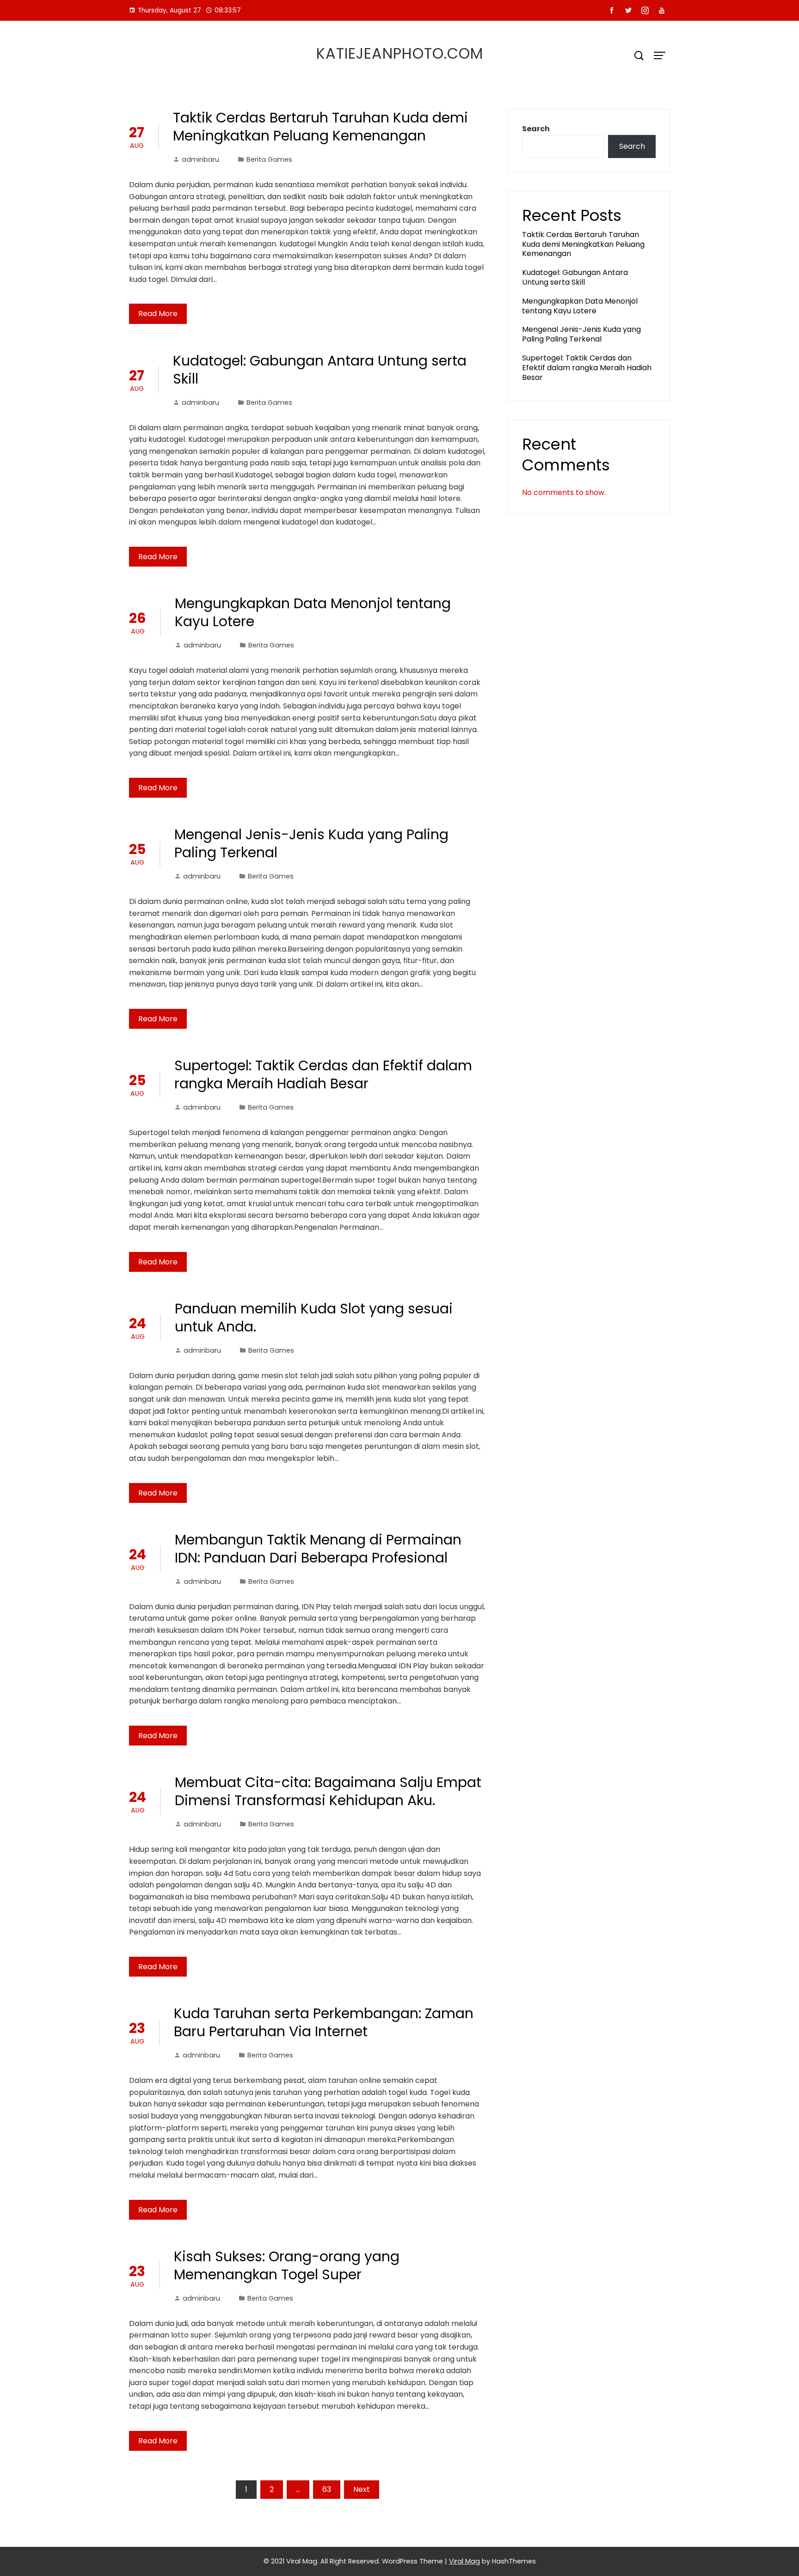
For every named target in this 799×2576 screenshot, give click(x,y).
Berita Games (269, 159)
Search (536, 129)
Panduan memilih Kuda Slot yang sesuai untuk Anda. (314, 1318)
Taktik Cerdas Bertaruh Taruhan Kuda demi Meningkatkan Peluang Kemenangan (320, 127)
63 (327, 2489)
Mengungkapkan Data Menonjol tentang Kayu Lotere (313, 612)
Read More (158, 314)
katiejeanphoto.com (400, 53)
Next (362, 2489)
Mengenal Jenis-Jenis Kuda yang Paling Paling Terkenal (311, 843)
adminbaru (200, 159)
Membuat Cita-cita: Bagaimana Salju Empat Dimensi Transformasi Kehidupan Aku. (328, 1791)
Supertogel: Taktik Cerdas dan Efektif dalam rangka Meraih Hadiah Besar (323, 1074)
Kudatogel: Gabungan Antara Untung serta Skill (320, 370)
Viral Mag (464, 2561)
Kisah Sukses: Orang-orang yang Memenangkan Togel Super (287, 2265)
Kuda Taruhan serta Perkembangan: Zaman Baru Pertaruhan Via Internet (324, 2022)
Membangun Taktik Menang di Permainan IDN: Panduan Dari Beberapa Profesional (318, 1549)
